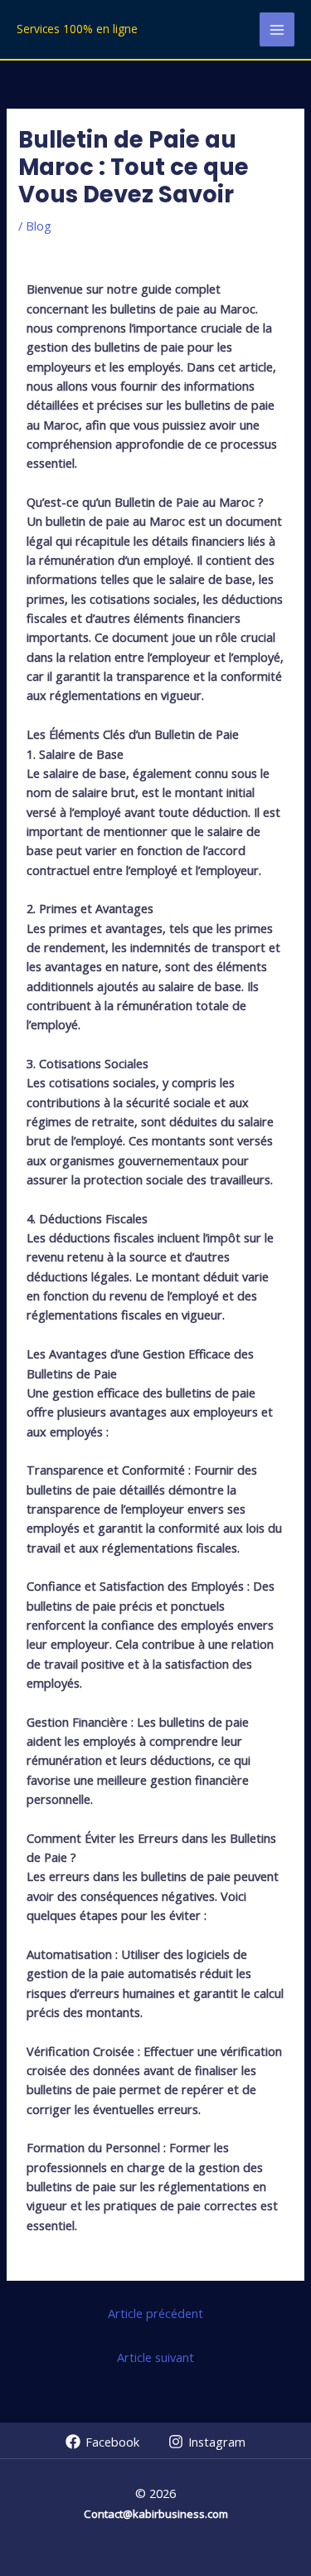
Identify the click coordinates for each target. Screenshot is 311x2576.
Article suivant (155, 2357)
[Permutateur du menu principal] (277, 30)
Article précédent (155, 2313)
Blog (39, 226)
